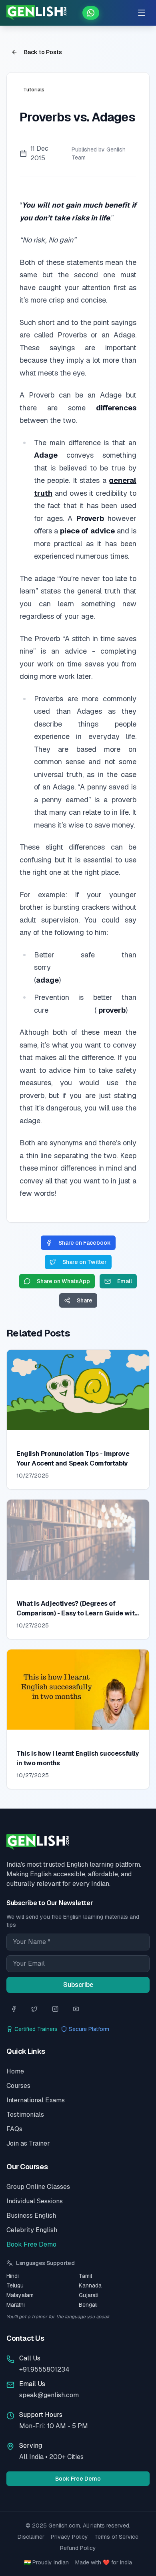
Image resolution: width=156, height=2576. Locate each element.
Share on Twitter (85, 1262)
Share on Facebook (85, 1243)
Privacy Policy (69, 2537)
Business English (31, 2216)
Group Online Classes (38, 2187)
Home (15, 2071)
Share (85, 1300)
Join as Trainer (28, 2143)
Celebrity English (32, 2230)
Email (125, 1281)
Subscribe (78, 1985)
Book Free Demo (31, 2244)
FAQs (14, 2129)
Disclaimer (31, 2537)
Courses (18, 2086)
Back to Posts (43, 52)
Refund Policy (78, 2548)
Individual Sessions (35, 2201)
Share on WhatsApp (63, 1281)
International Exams (36, 2100)
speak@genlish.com (49, 2395)
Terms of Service (116, 2537)
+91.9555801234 (44, 2369)
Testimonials (25, 2115)
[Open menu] (142, 13)
